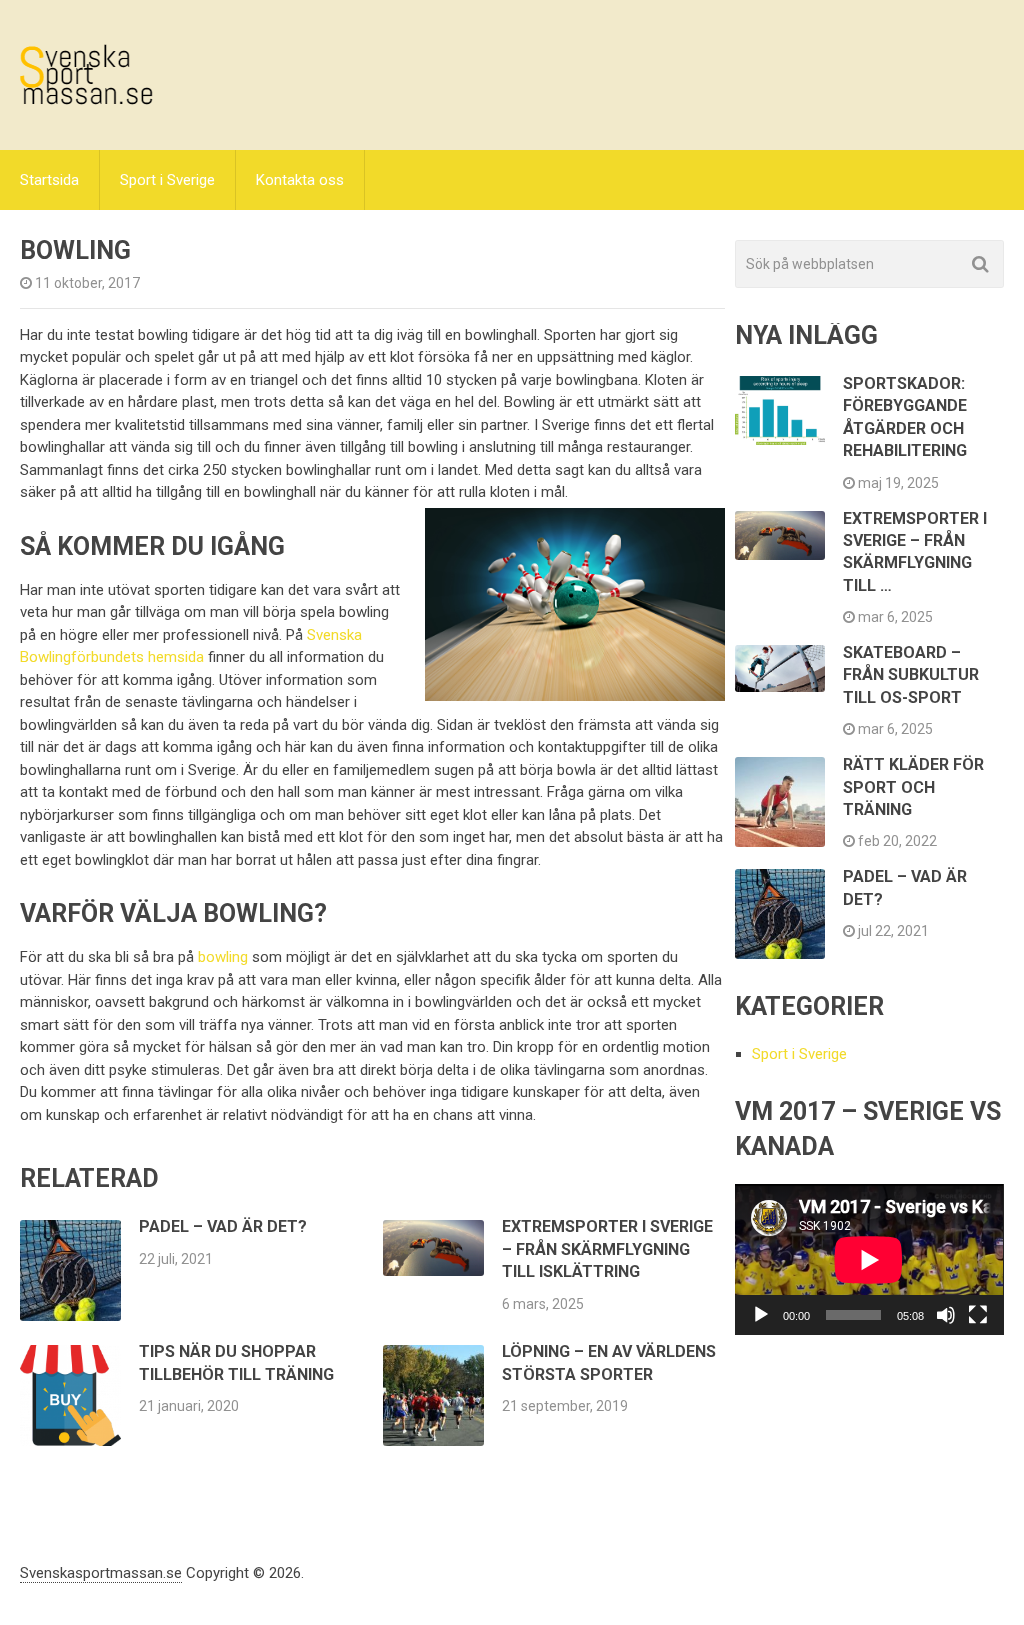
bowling (223, 957)
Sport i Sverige (167, 180)
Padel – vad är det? (223, 1226)
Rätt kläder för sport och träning (913, 787)
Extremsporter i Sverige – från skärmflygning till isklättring (607, 1249)
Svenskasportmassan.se (101, 1573)
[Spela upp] (761, 1315)
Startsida (49, 180)
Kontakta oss (300, 180)
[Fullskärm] (978, 1315)
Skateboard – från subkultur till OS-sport (911, 675)
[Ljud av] (946, 1315)
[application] (869, 1259)
